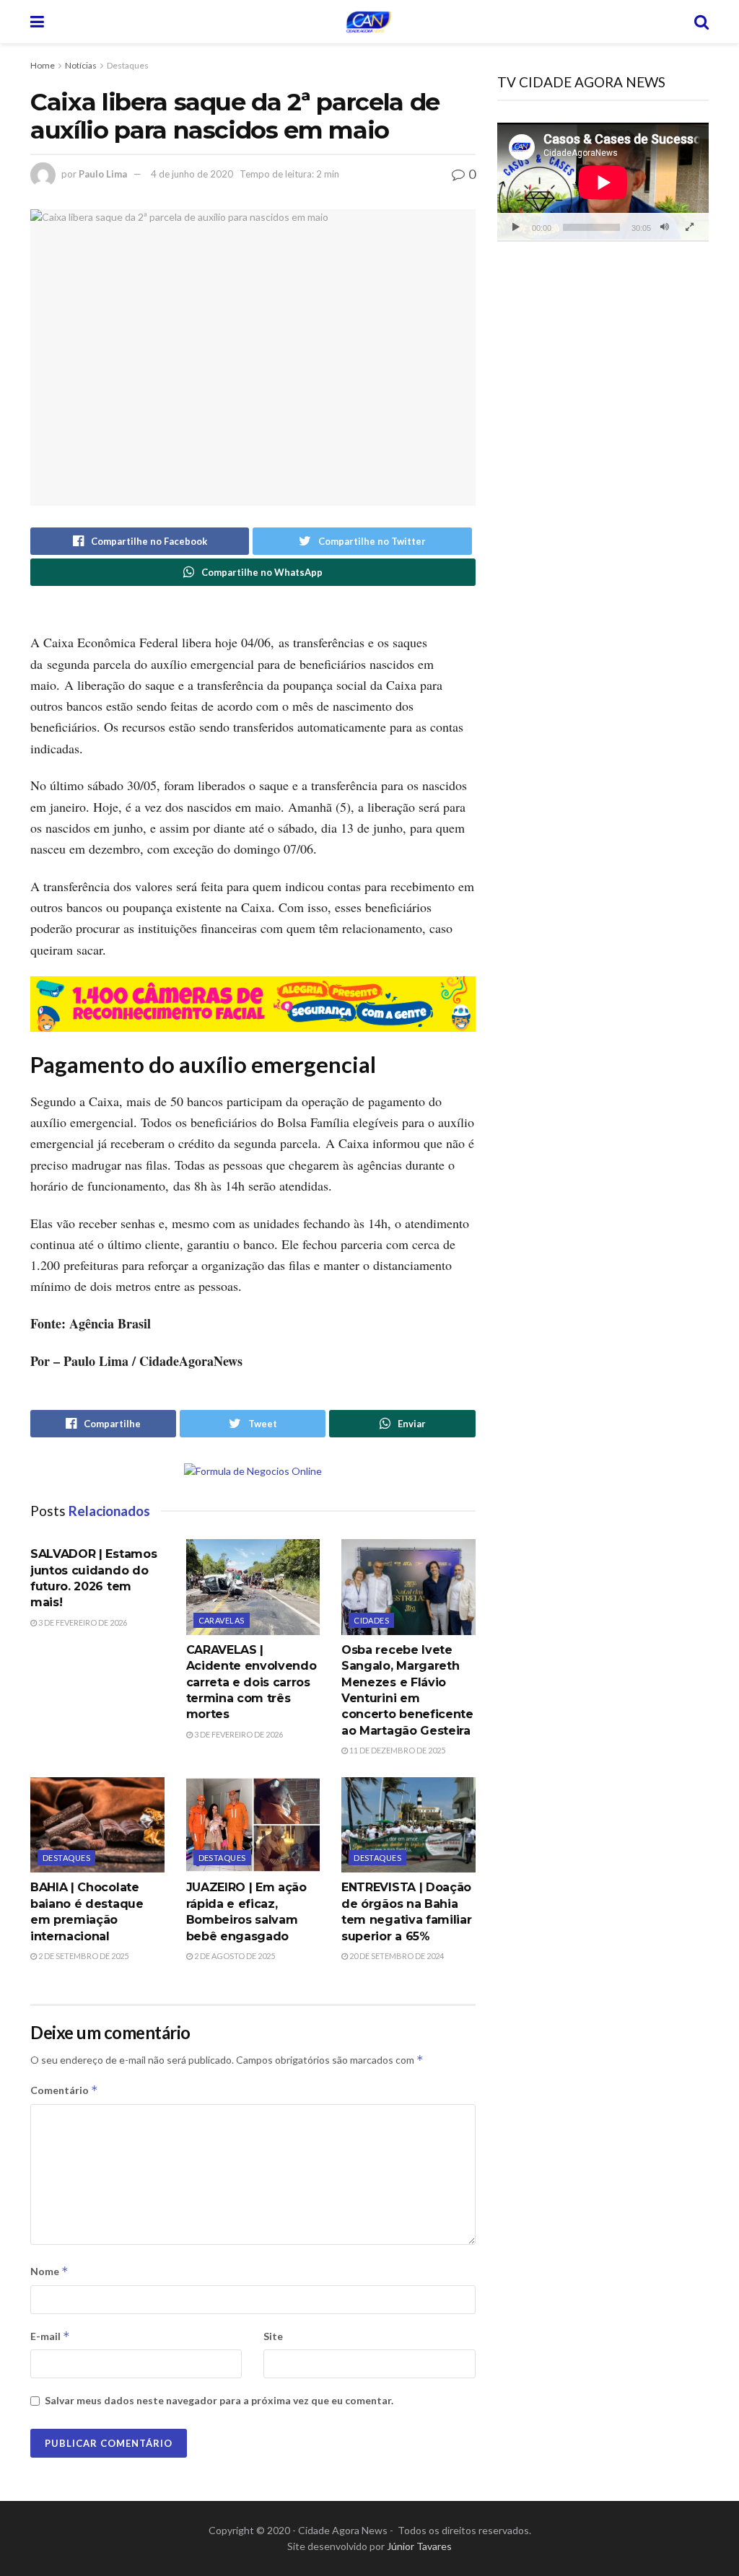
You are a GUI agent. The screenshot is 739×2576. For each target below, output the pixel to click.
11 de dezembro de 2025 (397, 1750)
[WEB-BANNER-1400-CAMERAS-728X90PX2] (253, 1002)
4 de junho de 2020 (192, 174)
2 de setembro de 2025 (83, 1956)
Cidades (371, 1620)
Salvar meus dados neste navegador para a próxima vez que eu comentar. (219, 2400)
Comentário (64, 2090)
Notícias (81, 65)
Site (273, 2336)
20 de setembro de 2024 (396, 1956)
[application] (603, 182)
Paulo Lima (103, 174)
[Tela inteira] (690, 227)
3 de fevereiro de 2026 (82, 1622)
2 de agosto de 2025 (234, 1956)
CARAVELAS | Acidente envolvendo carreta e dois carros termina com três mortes (252, 1682)
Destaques (128, 65)
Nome (49, 2271)
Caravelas (222, 1620)
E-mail (50, 2336)
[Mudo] (665, 227)
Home (43, 65)
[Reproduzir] (516, 227)
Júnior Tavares (419, 2546)
